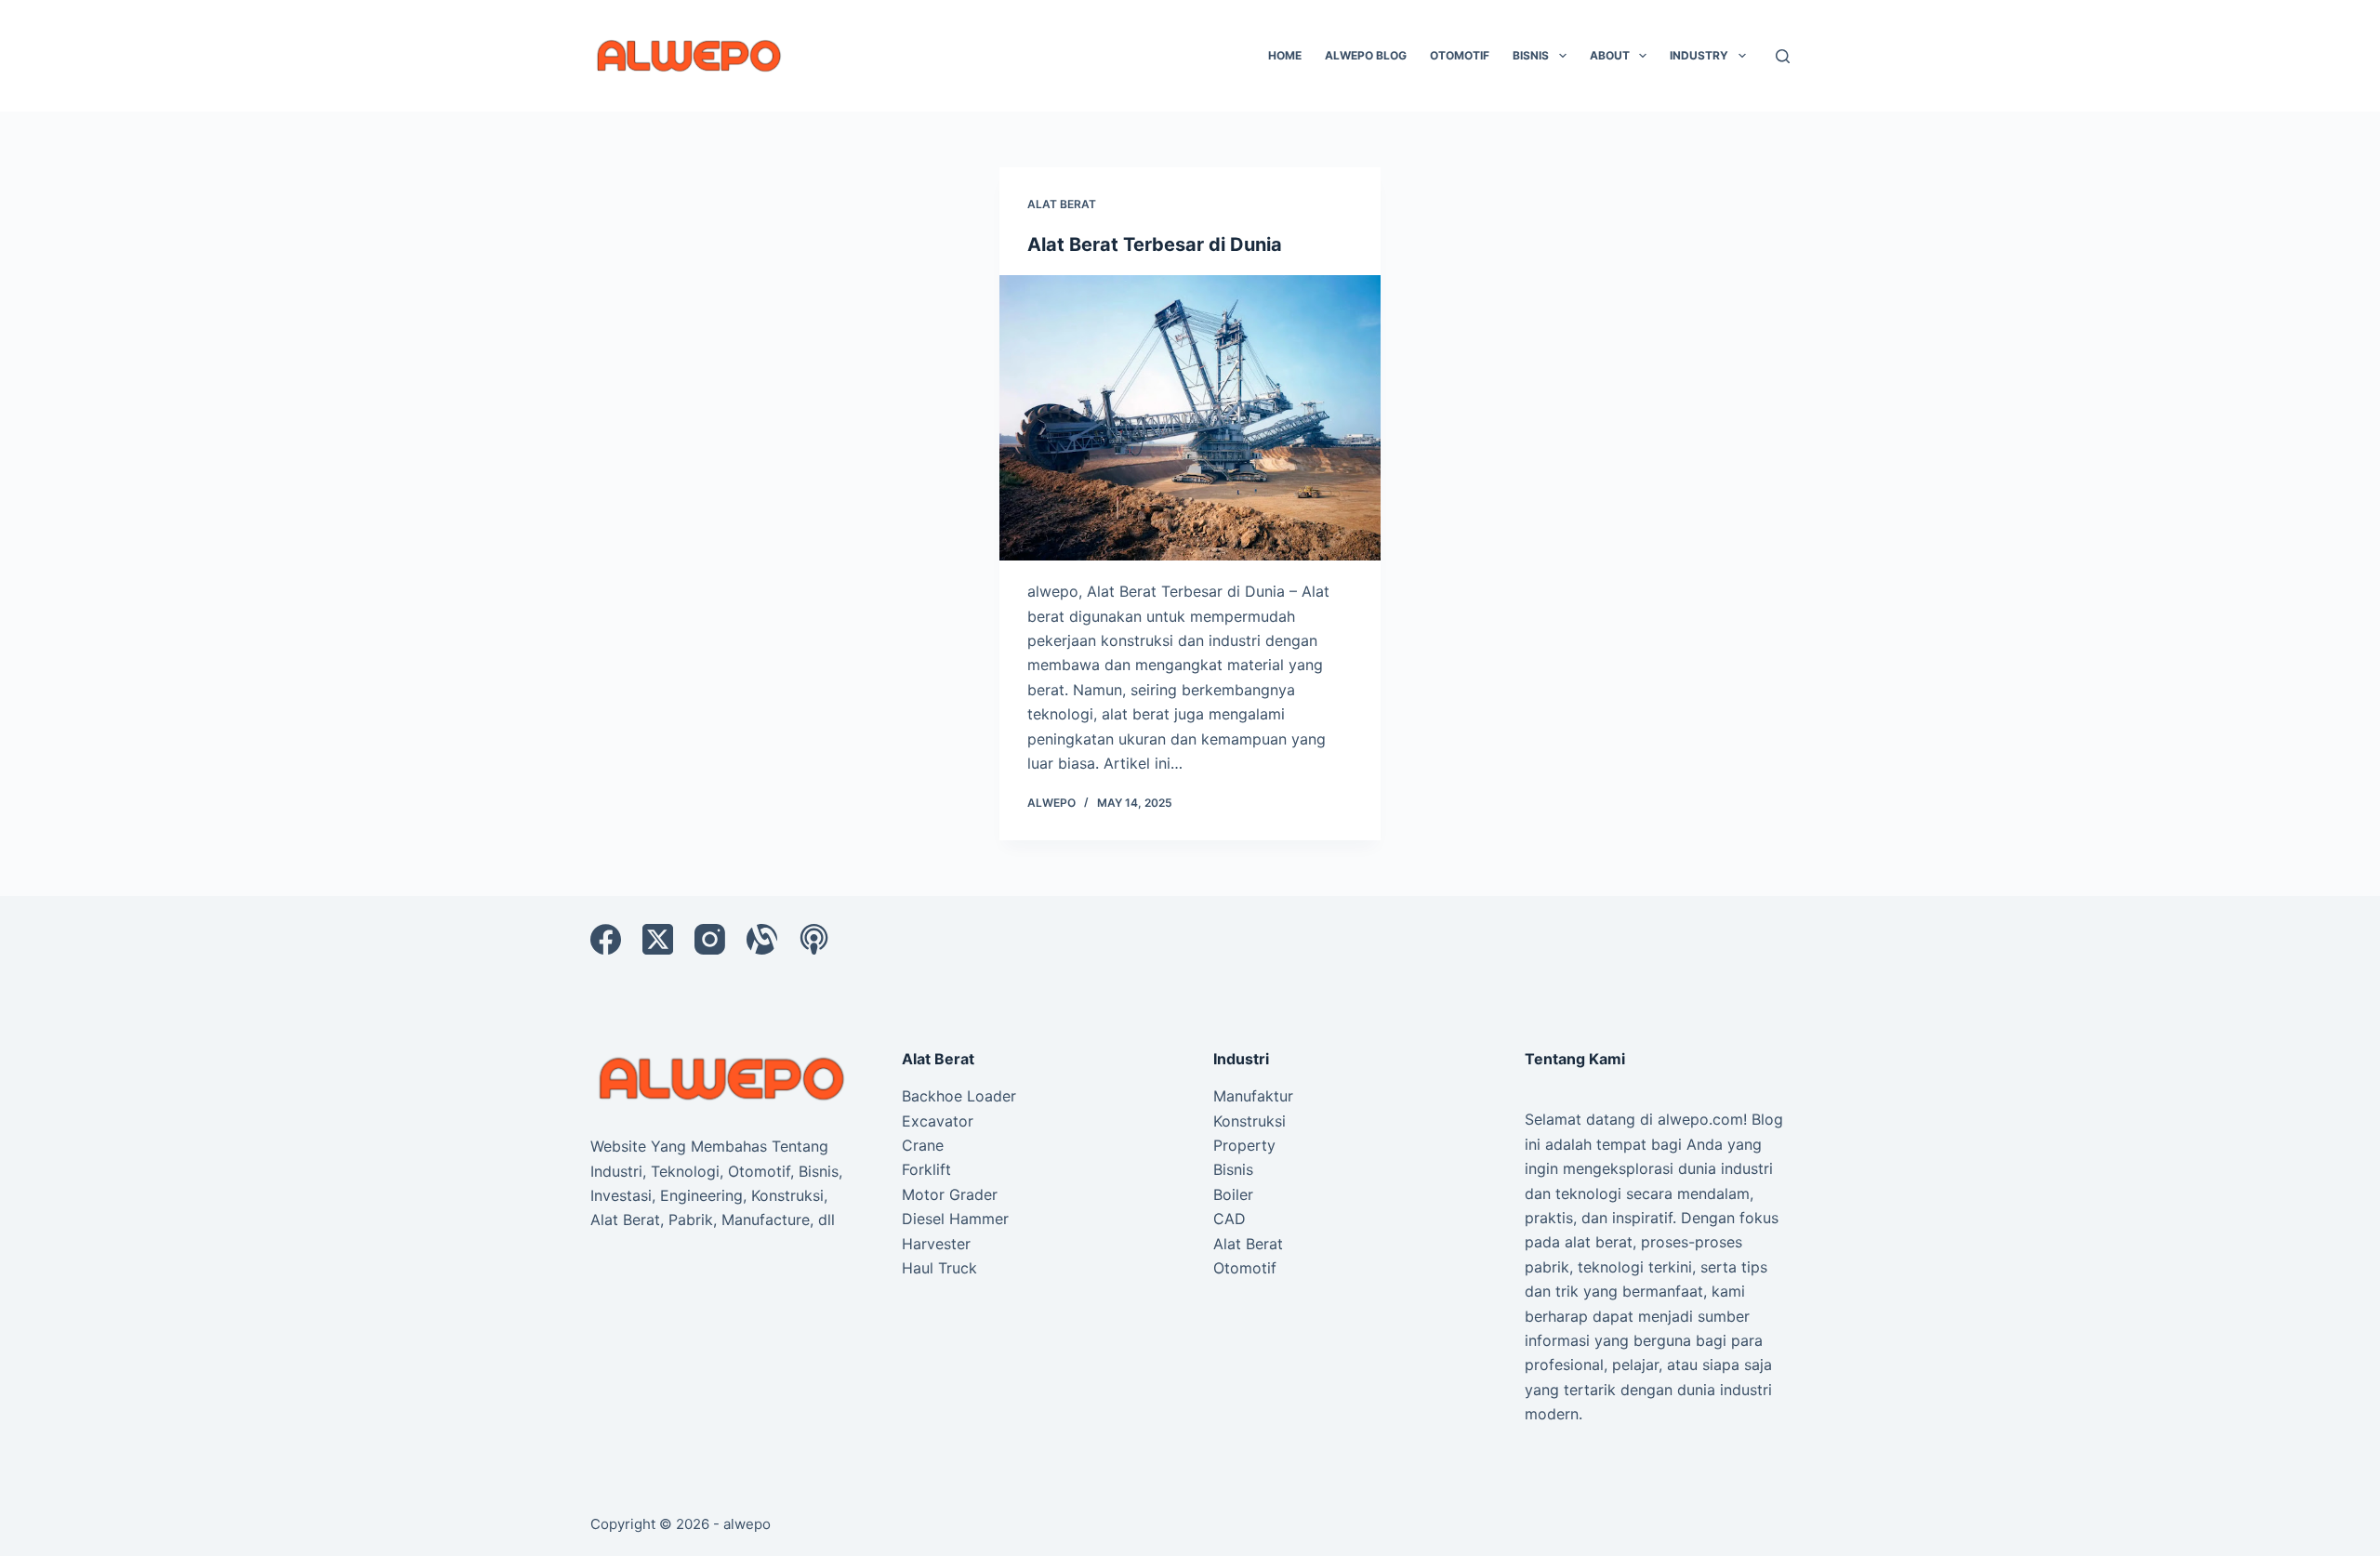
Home (1285, 55)
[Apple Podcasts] (814, 939)
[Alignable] (762, 939)
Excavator (938, 1121)
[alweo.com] (723, 1077)
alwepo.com (1700, 1119)
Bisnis (1531, 55)
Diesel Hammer (955, 1219)
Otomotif (1460, 55)
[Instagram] (710, 939)
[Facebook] (606, 939)
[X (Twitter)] (658, 939)
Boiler (1233, 1194)
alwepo (747, 1524)
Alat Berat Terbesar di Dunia (1155, 244)
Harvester (936, 1244)
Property (1244, 1145)
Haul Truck (939, 1268)
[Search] (1783, 56)
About (1610, 55)
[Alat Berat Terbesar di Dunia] (1190, 418)
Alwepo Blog (1366, 55)
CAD (1230, 1219)
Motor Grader (950, 1194)
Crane (923, 1145)
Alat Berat (1062, 204)
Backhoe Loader (959, 1096)
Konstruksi (1249, 1121)
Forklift (926, 1169)
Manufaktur (1253, 1096)
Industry (1699, 55)
